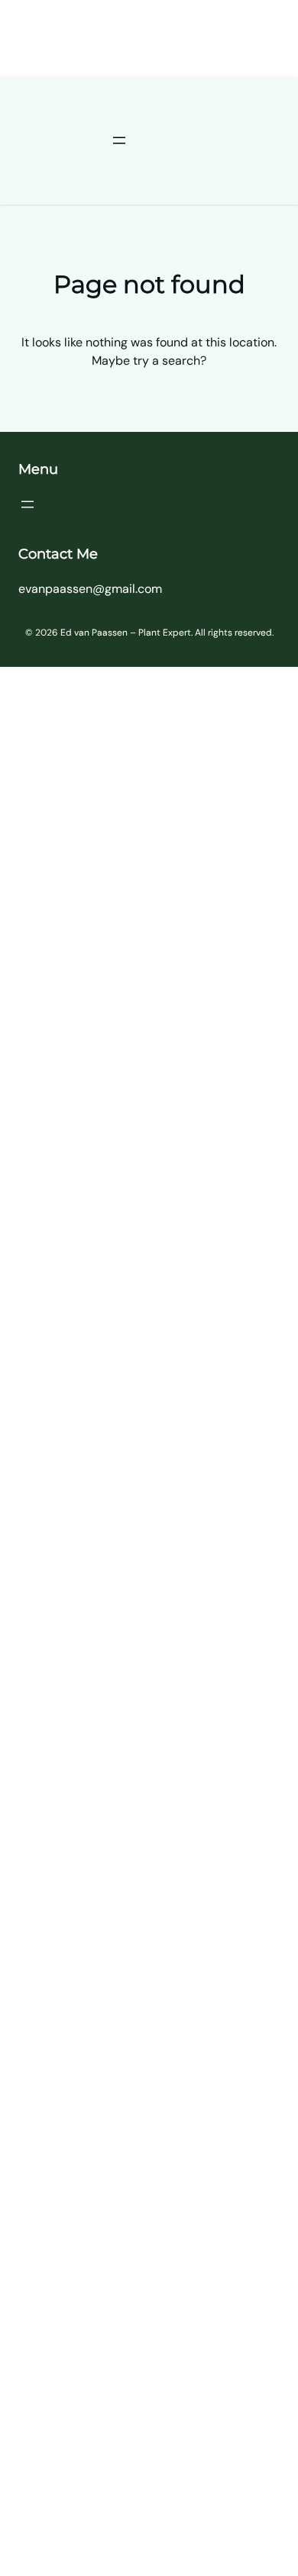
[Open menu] (119, 140)
